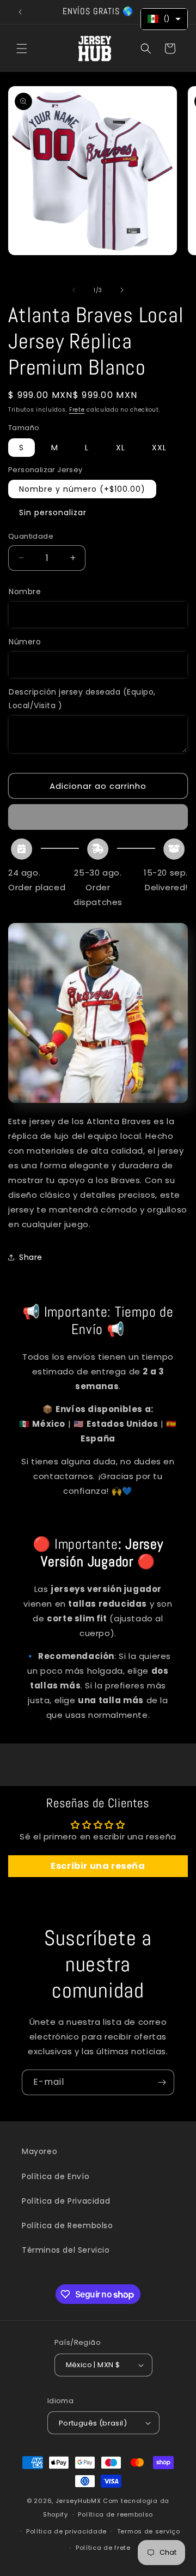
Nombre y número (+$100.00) (82, 489)
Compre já (98, 817)
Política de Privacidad (66, 2201)
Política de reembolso (115, 2514)
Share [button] (31, 1257)
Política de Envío (56, 2176)
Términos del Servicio (66, 2250)
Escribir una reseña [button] (98, 1866)
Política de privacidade (66, 2531)
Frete (77, 410)
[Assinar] (162, 2082)
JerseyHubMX (78, 2501)
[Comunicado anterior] (20, 12)
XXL (159, 448)
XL (121, 448)
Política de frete (103, 2548)
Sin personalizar (53, 512)
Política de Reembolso (68, 2225)
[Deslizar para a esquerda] (74, 290)
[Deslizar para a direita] (122, 290)
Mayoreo (39, 2151)
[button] (22, 49)
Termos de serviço (149, 2531)
